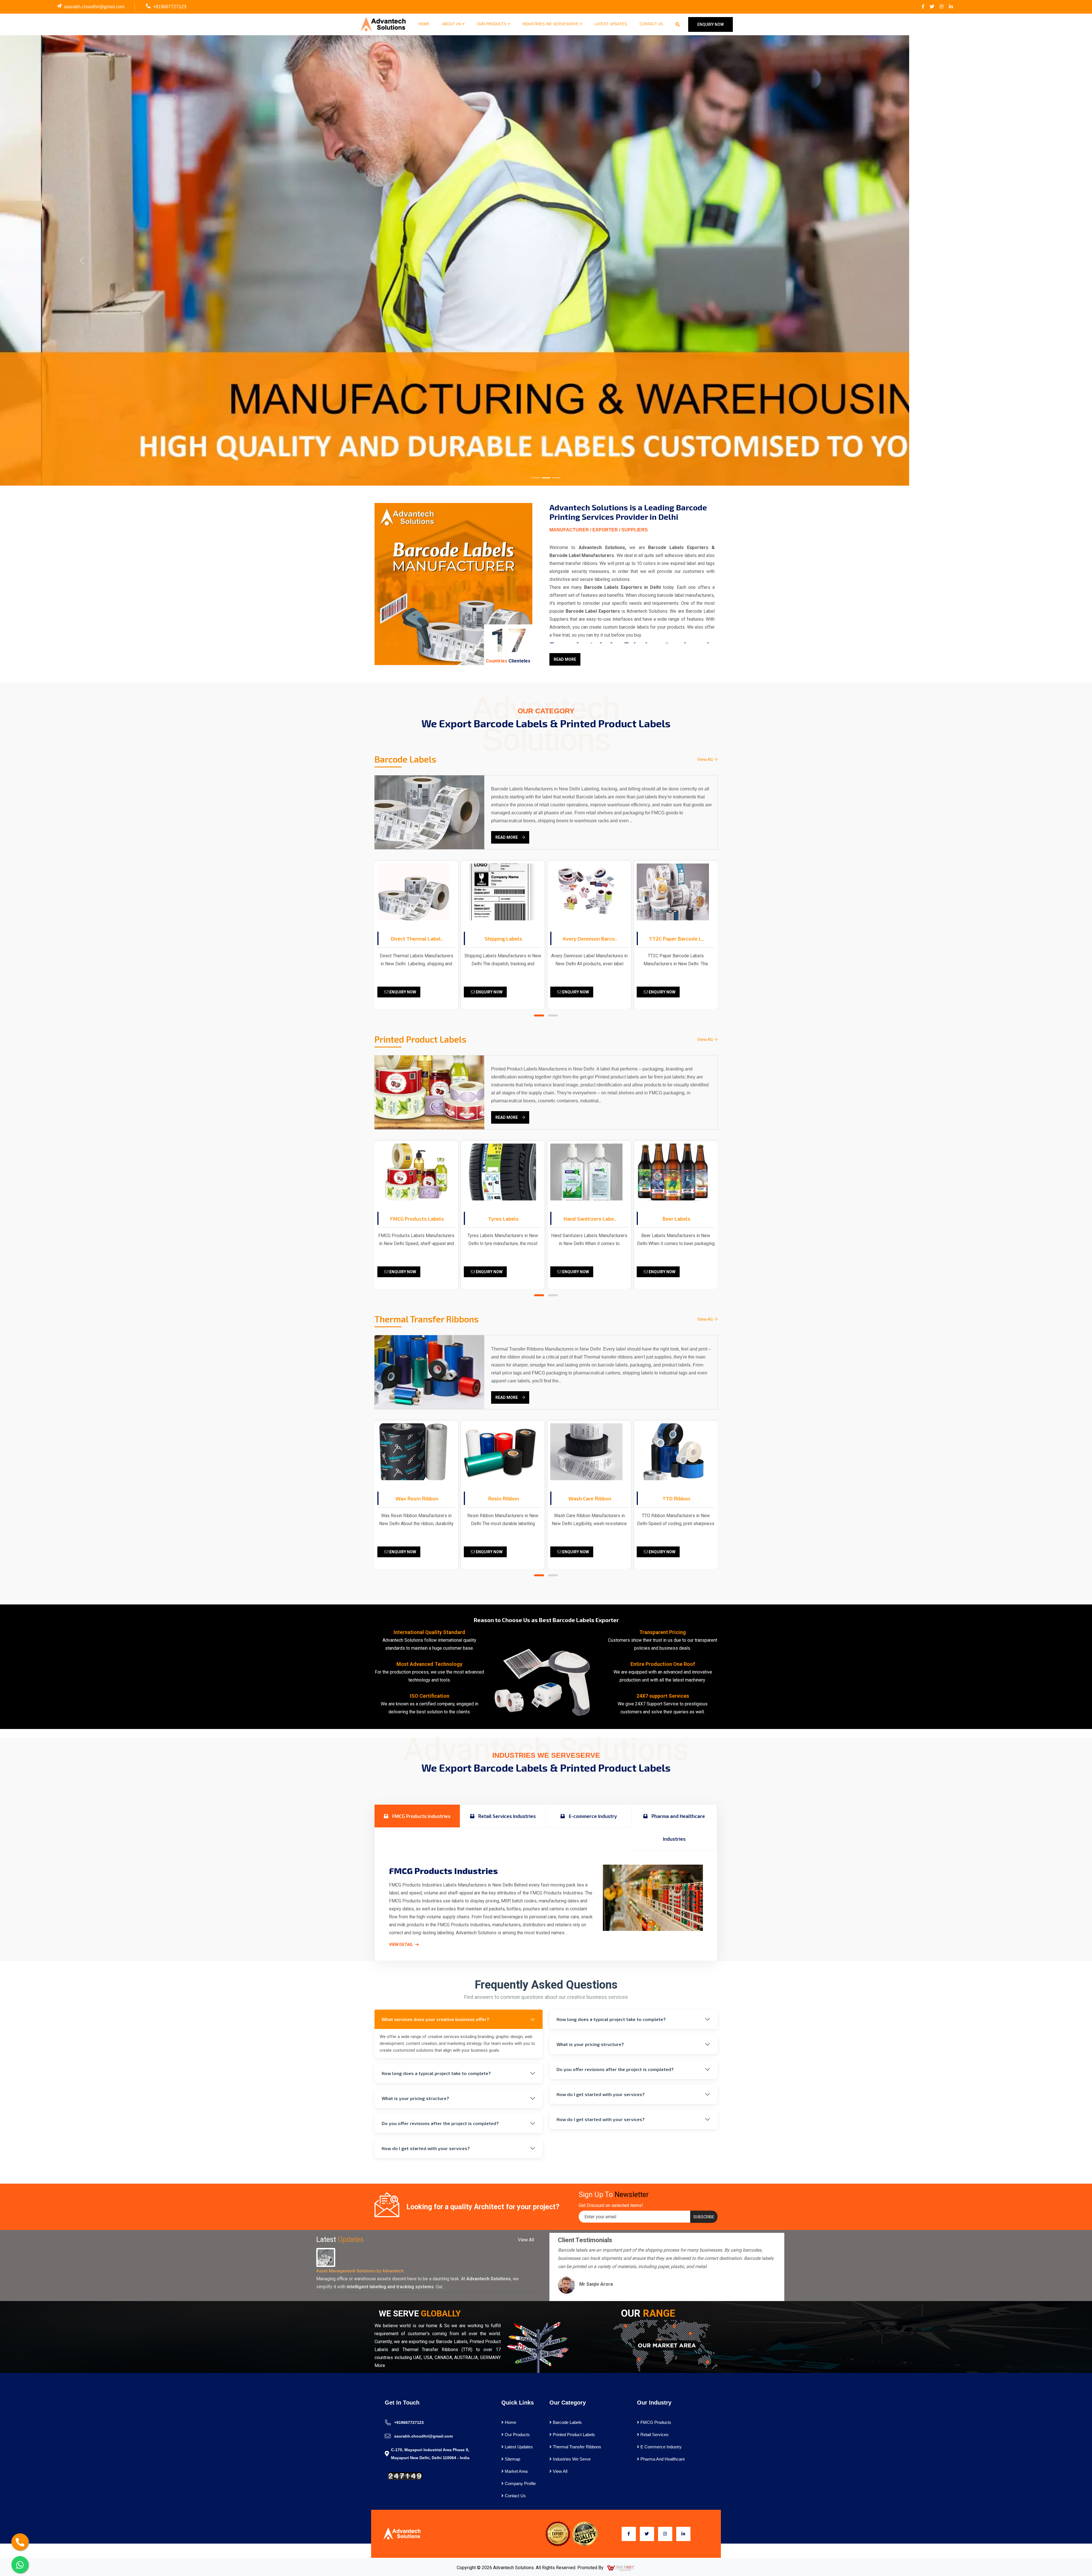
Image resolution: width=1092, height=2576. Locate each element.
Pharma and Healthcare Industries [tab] (678, 1827)
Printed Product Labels (573, 2435)
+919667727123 (170, 7)
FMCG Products (655, 2422)
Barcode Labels (567, 2422)
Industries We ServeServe (551, 24)
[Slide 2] (546, 478)
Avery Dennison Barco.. (417, 939)
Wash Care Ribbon (417, 1498)
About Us (452, 24)
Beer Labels (503, 1219)
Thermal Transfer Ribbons (576, 2447)
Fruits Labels (676, 1219)
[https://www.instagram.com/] (942, 7)
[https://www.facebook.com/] (923, 7)
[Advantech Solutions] (383, 24)
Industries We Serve (571, 2459)
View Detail (401, 1945)
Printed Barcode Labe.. (590, 939)
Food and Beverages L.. (590, 1219)
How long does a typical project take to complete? (436, 2073)
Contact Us (651, 24)
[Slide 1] (536, 478)
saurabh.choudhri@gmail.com (94, 7)
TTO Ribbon (503, 1498)
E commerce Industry (660, 2447)
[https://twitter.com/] (932, 7)
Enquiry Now (402, 992)
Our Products (492, 24)
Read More (565, 659)
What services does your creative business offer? (435, 2019)
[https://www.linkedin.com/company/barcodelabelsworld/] (951, 7)
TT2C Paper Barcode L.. (503, 939)
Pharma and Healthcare (662, 2459)
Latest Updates (611, 24)
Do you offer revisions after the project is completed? (440, 2123)
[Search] (678, 24)
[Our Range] (665, 2345)
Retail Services (654, 2435)
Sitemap (512, 2459)
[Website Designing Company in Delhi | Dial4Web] (621, 2568)
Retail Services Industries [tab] (506, 1816)
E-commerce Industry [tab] (592, 1816)
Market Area (516, 2471)
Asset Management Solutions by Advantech (360, 2271)
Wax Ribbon (590, 1498)
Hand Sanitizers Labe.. (417, 1219)
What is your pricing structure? (415, 2098)
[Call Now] (20, 2542)
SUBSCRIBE (704, 2217)
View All (706, 759)
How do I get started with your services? (426, 2148)
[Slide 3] (556, 478)
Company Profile (520, 2483)
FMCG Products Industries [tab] (421, 1816)
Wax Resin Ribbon (676, 1498)
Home (424, 24)
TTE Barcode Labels (676, 939)
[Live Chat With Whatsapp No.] (20, 2565)
